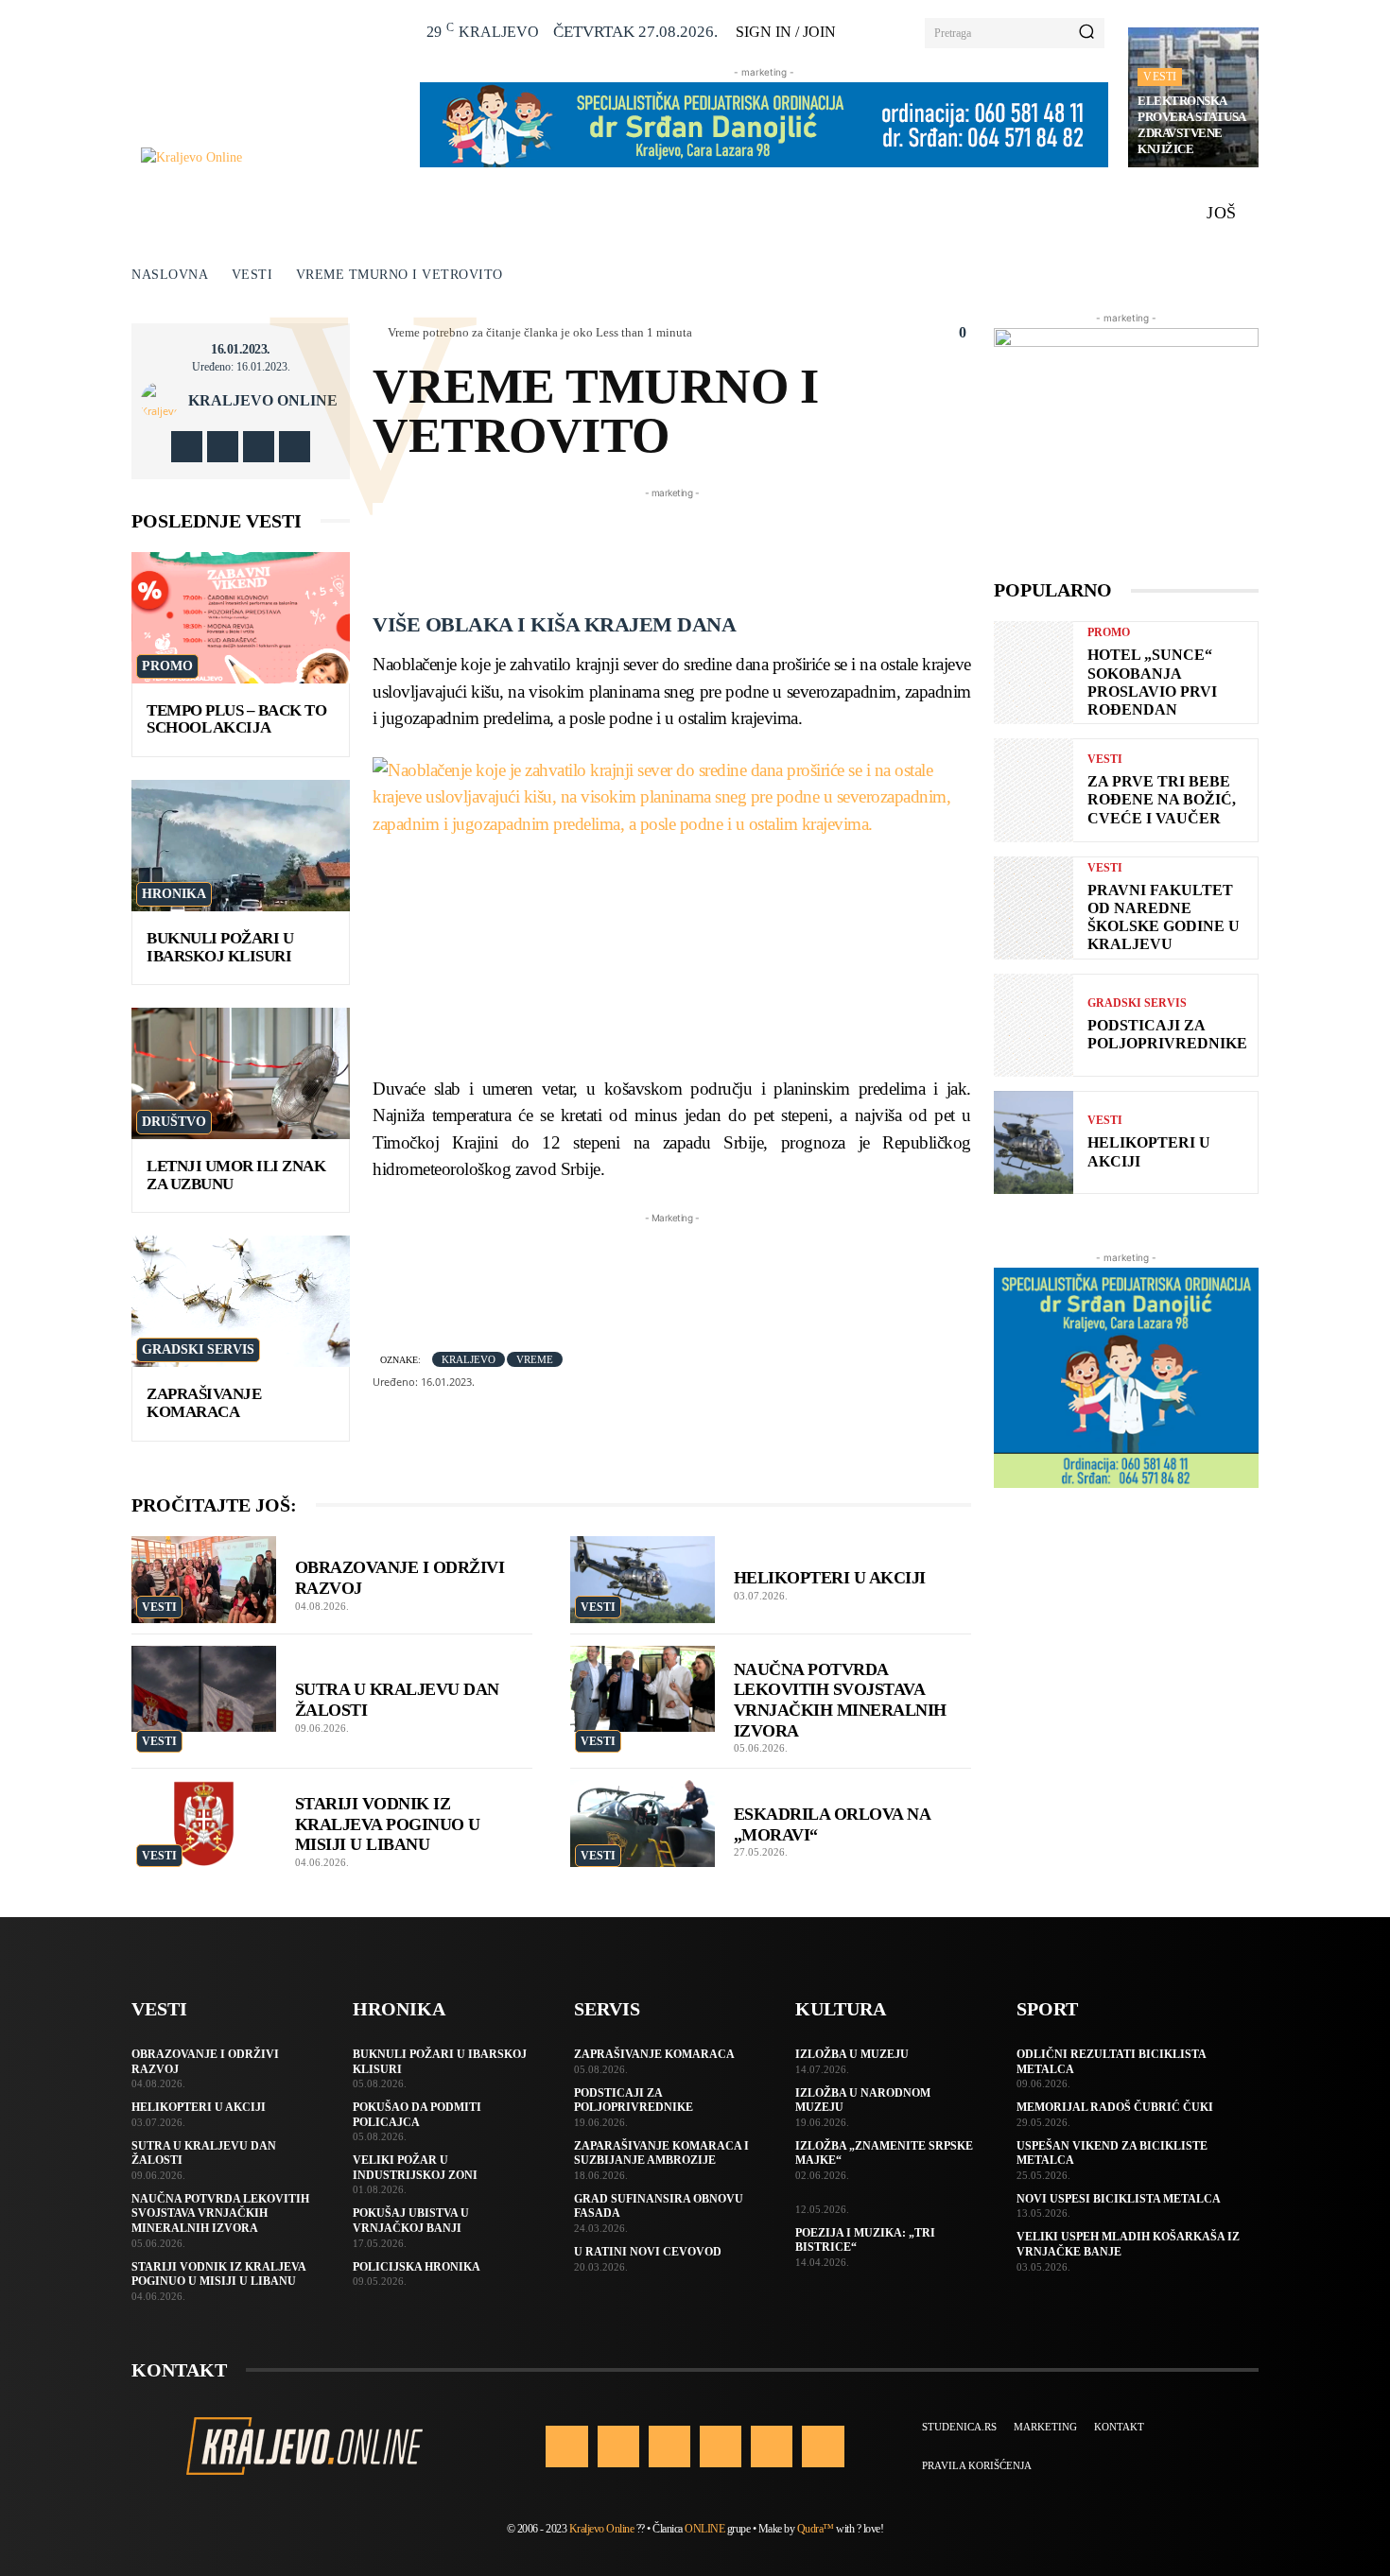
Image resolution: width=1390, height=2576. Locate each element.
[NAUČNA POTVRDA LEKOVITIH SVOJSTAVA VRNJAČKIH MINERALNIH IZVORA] (643, 1689)
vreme (535, 1359)
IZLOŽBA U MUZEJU (852, 2054)
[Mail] (721, 2446)
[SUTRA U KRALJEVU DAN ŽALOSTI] (204, 1689)
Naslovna (170, 275)
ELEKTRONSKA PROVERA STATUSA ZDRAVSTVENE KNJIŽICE (1192, 125)
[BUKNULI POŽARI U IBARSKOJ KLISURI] (241, 846)
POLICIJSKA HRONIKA (417, 2267)
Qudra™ (816, 2529)
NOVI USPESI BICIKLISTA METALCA (1119, 2199)
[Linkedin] (669, 2446)
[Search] (1086, 33)
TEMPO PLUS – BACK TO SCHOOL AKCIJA (236, 719)
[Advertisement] (717, 545)
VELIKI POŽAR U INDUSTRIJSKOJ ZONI (415, 2168)
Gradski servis (198, 1349)
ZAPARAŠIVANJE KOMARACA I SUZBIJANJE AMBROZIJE (661, 2153)
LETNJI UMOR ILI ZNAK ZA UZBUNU (236, 1175)
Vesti (1160, 77)
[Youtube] (295, 447)
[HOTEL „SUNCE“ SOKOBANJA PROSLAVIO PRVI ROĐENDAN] (1034, 673)
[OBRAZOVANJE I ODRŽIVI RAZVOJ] (204, 1580)
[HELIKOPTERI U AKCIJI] (643, 1580)
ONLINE (704, 2529)
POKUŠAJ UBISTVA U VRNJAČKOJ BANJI (411, 2221)
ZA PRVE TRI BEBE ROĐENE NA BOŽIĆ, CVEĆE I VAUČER (1162, 799)
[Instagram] (223, 447)
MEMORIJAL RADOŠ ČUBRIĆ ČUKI (1115, 2107)
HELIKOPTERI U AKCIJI (830, 1578)
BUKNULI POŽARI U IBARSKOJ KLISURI (220, 947)
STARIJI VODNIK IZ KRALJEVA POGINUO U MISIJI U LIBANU (388, 1824)
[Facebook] (187, 447)
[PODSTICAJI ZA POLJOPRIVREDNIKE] (1034, 1025)
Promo (167, 666)
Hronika (174, 894)
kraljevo (469, 1359)
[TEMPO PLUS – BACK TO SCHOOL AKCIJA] (241, 618)
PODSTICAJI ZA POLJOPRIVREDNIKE (1167, 1034)
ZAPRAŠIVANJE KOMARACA (204, 1403)
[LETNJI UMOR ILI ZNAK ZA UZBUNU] (241, 1073)
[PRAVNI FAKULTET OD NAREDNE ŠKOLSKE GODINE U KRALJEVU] (1034, 908)
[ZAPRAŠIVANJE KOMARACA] (241, 1301)
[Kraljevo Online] (270, 157)
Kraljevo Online (263, 401)
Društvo (174, 1122)
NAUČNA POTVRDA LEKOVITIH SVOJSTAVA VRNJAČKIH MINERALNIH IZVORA (220, 2213)
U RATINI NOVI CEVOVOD (648, 2252)
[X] (259, 447)
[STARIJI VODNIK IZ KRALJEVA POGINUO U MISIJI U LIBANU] (204, 1824)
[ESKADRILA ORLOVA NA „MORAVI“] (643, 1824)
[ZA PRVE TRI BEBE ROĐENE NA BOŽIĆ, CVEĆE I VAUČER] (1034, 790)
